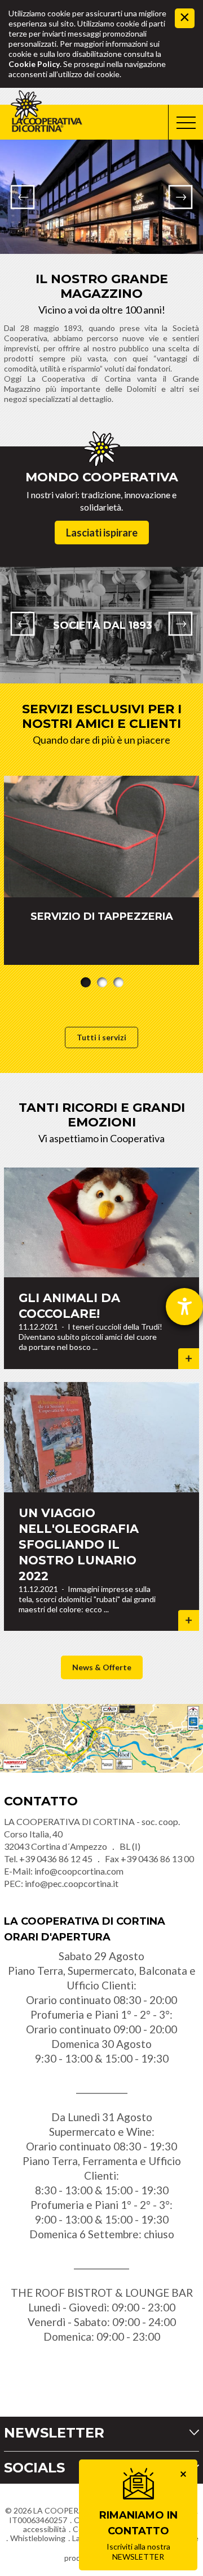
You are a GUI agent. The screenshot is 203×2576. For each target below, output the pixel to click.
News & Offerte (102, 1667)
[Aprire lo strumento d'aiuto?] (184, 1307)
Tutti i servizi (101, 1037)
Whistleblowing (38, 2538)
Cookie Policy (34, 64)
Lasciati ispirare (102, 533)
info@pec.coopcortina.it (72, 1883)
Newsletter (54, 2433)
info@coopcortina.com (79, 1871)
